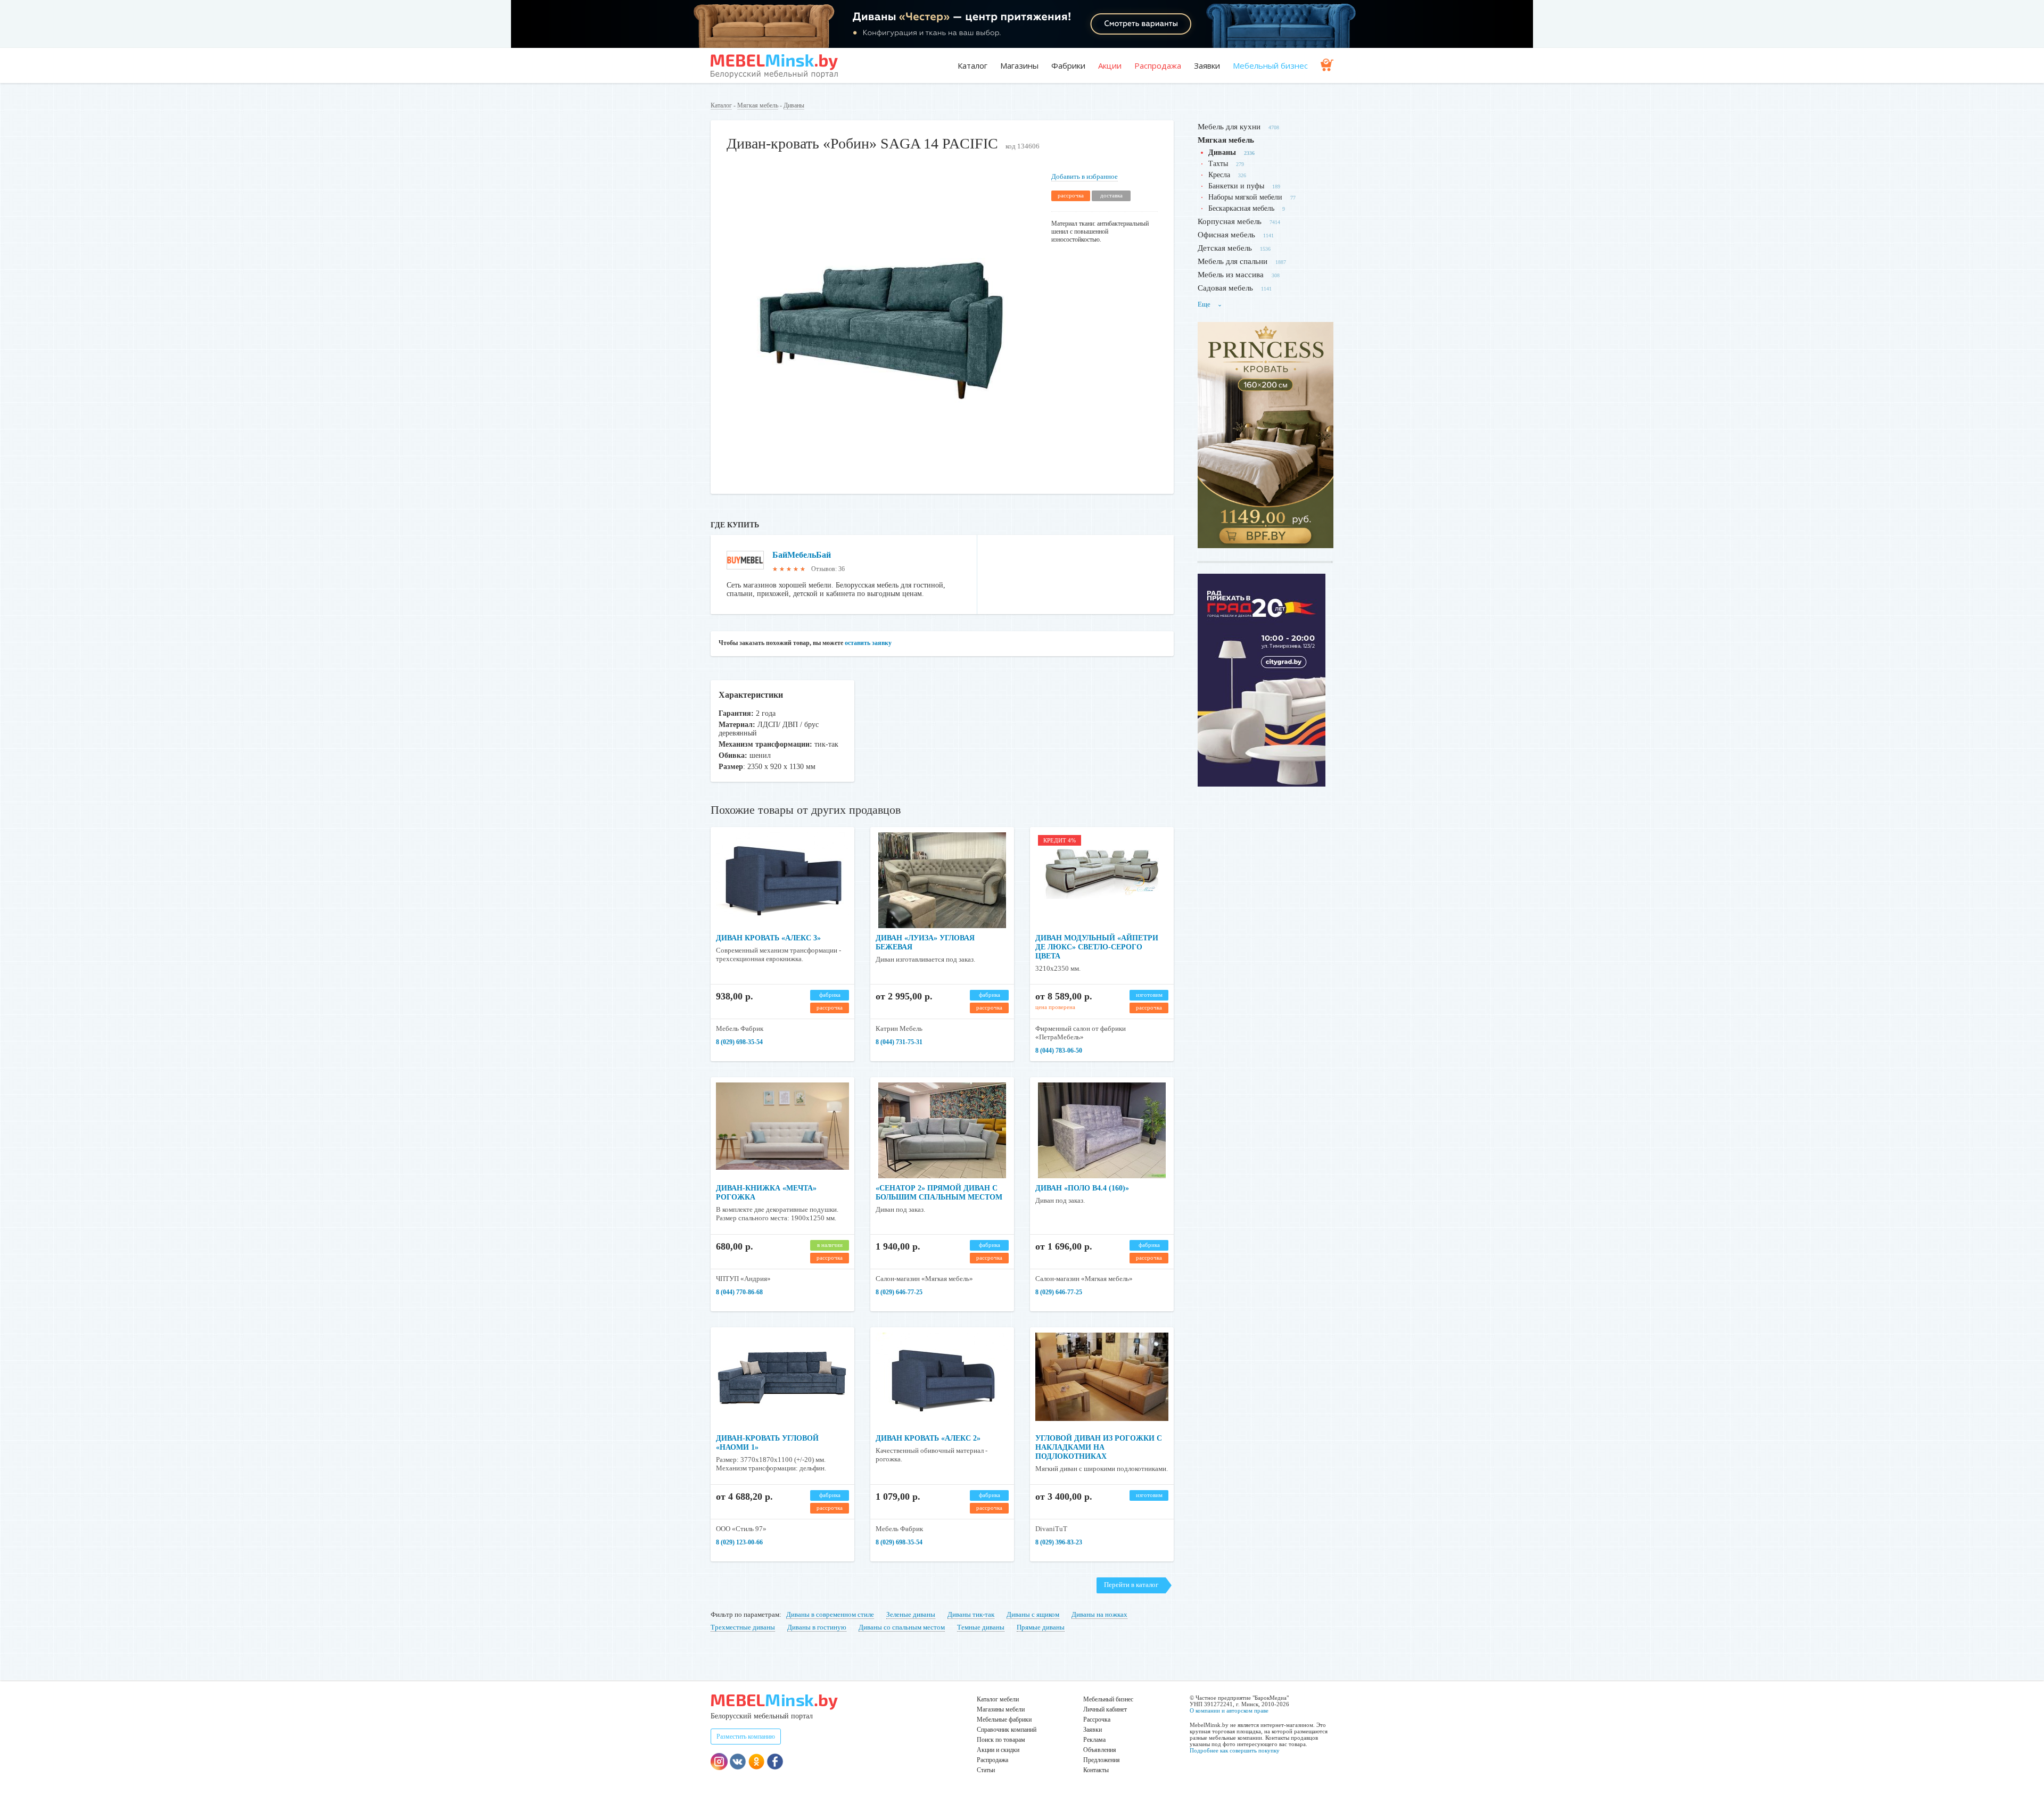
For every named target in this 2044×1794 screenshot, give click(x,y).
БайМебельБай (802, 555)
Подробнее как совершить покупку (1235, 1750)
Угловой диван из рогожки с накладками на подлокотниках (1099, 1447)
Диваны (794, 105)
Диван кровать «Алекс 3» (768, 938)
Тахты (1218, 164)
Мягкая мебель (758, 105)
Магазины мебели (1001, 1709)
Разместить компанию (746, 1737)
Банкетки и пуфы (1236, 186)
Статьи (986, 1770)
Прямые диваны (1041, 1627)
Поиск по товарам (1001, 1740)
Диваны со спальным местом (902, 1627)
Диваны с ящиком (1033, 1614)
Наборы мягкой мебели (1245, 197)
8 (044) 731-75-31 (899, 1042)
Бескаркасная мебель (1241, 208)
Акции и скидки (998, 1750)
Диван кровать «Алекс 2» (928, 1438)
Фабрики (1068, 65)
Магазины (1019, 65)
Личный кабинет (1105, 1709)
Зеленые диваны (911, 1614)
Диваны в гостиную (817, 1627)
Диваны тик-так (971, 1614)
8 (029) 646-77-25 (899, 1292)
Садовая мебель (1225, 288)
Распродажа (1158, 65)
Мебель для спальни (1233, 261)
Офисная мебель (1226, 235)
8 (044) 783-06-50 (1059, 1051)
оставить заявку (868, 643)
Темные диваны (981, 1627)
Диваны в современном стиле (830, 1614)
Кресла (1219, 175)
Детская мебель (1225, 248)
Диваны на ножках (1099, 1614)
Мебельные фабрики (1004, 1719)
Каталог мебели (998, 1699)
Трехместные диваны (743, 1627)
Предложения (1102, 1760)
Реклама (1094, 1740)
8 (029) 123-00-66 (739, 1542)
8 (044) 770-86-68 (739, 1292)
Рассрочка (1097, 1719)
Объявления (1100, 1750)
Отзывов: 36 (828, 569)
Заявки (1207, 65)
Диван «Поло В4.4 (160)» (1082, 1188)
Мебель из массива (1231, 275)
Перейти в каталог (1131, 1585)
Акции (1110, 65)
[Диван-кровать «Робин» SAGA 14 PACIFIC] (881, 473)
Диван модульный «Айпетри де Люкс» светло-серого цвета (1097, 947)
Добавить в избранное (1085, 176)
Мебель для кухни (1229, 127)
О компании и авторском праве (1229, 1710)
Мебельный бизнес (1270, 65)
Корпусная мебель (1230, 221)
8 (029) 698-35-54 (739, 1042)
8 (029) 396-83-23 (1059, 1542)
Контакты (1096, 1770)
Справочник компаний (1007, 1730)
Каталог (972, 65)
